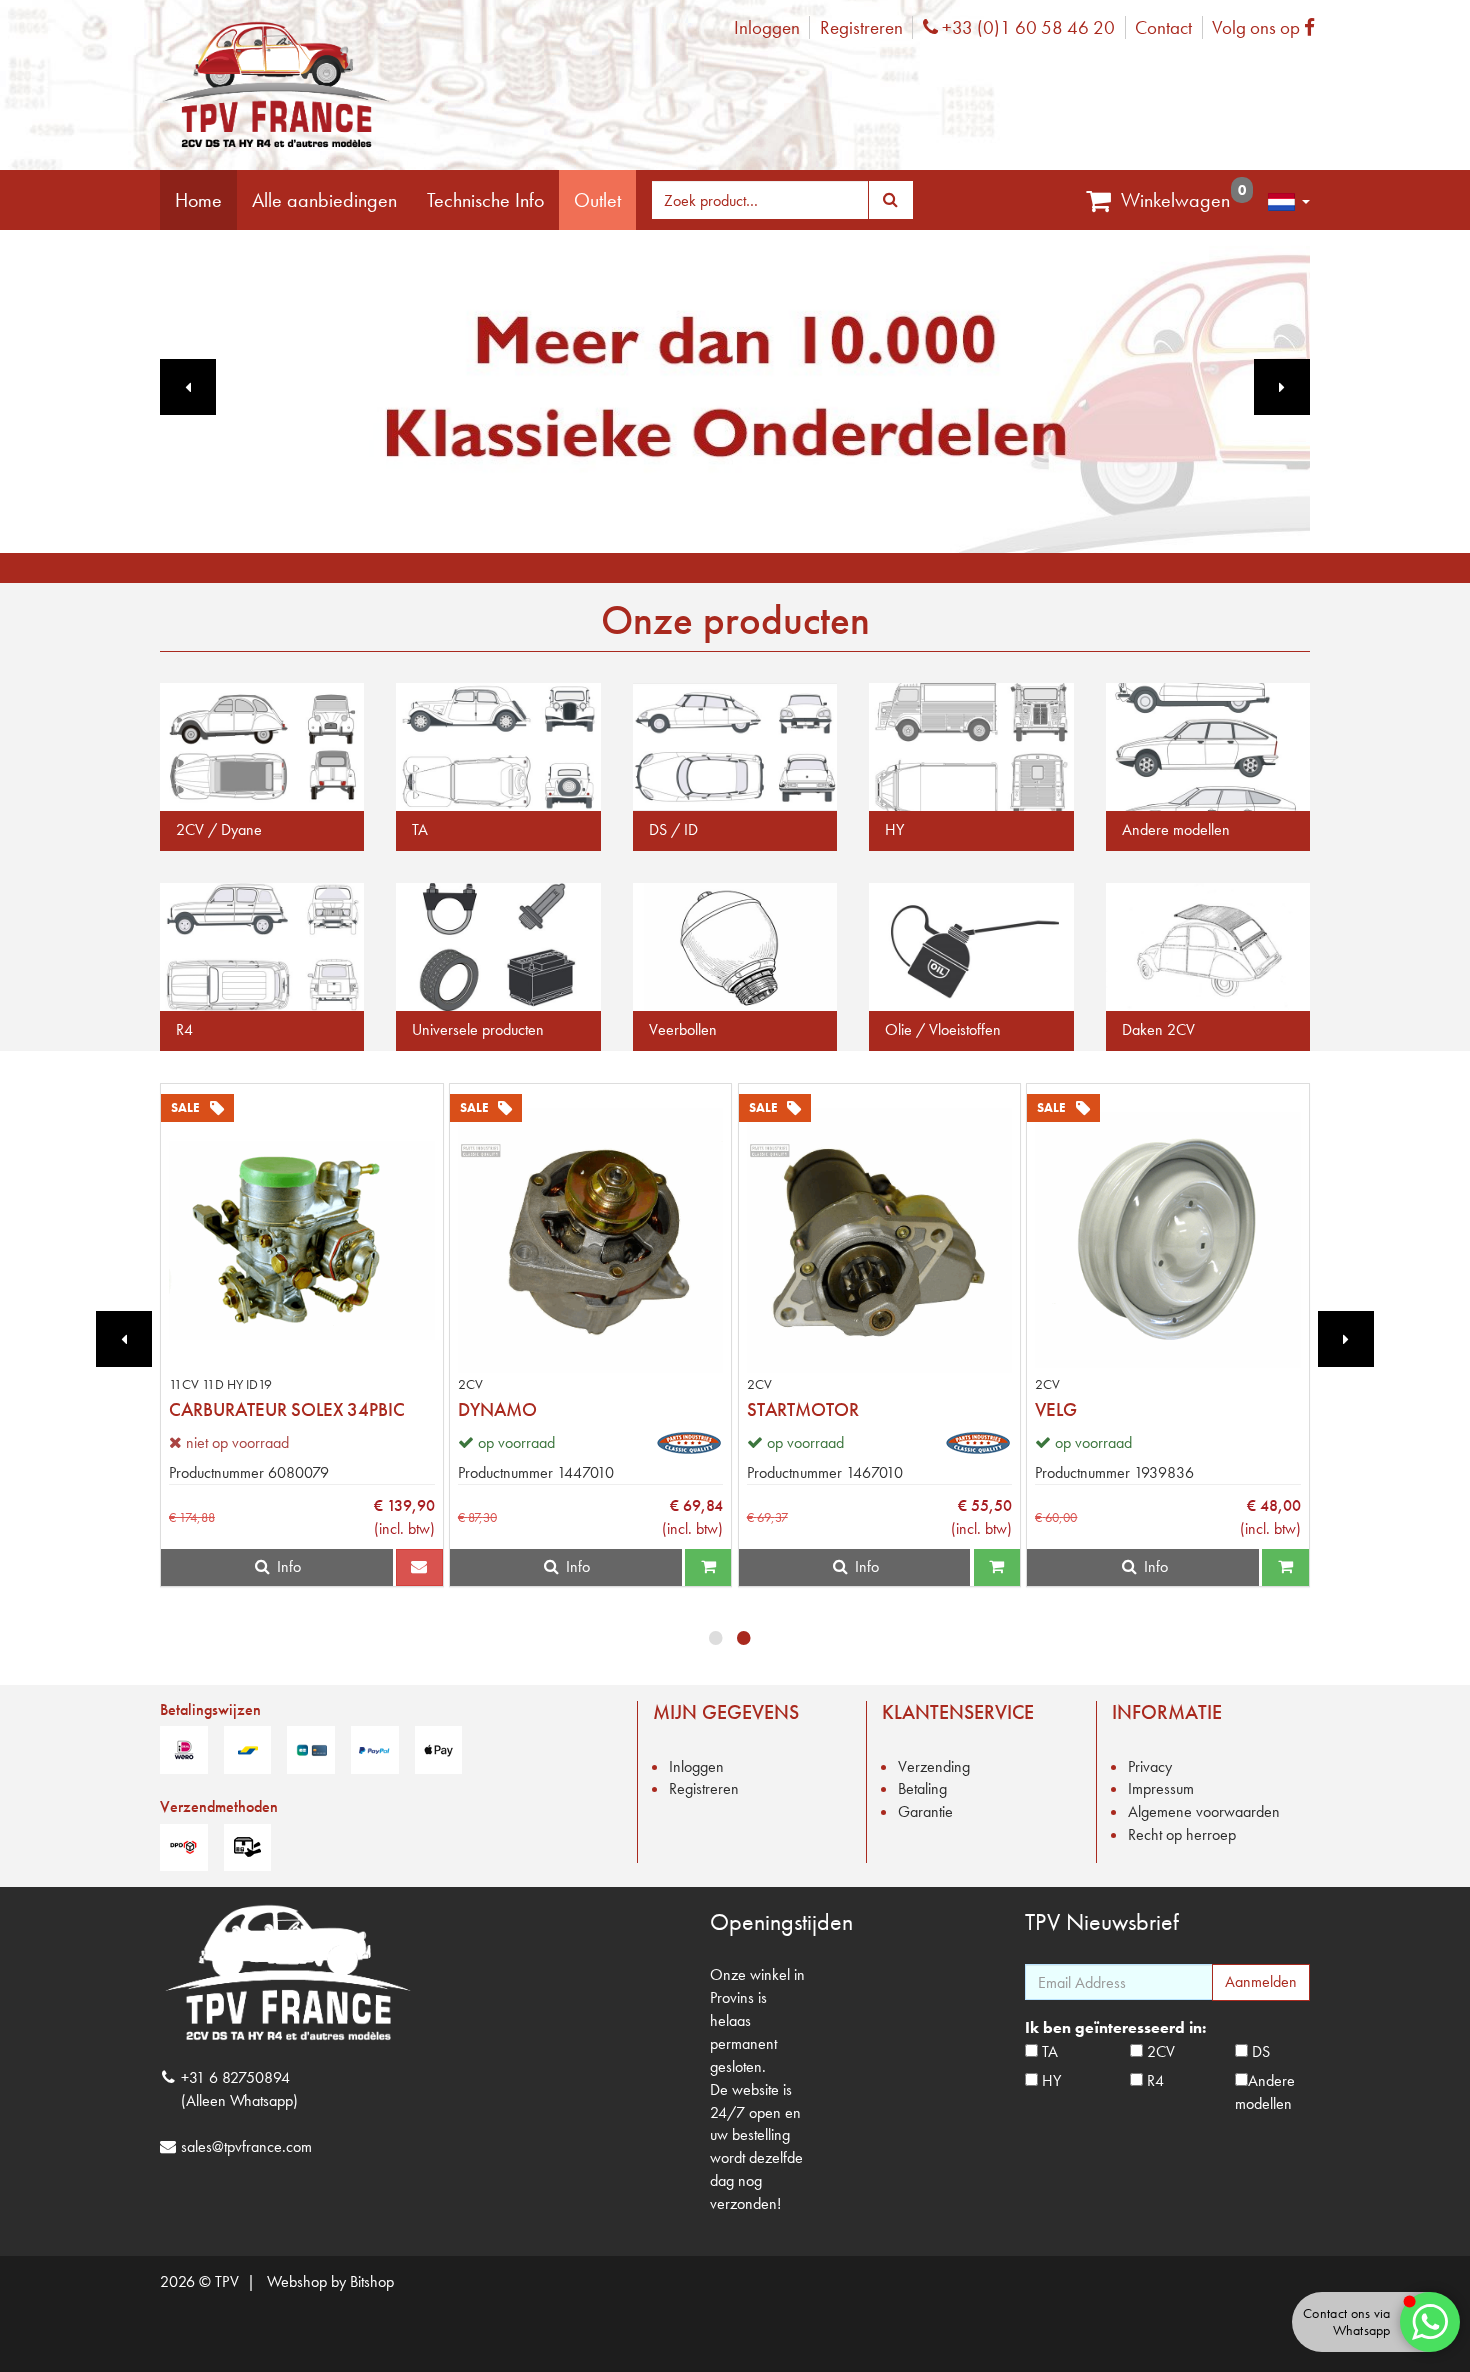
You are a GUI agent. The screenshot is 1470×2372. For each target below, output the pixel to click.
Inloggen (767, 27)
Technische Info (485, 200)
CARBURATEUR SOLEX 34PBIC (287, 1409)
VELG (1056, 1409)
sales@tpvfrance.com (246, 2146)
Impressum (1161, 1788)
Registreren (861, 27)
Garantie (925, 1811)
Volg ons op (1268, 27)
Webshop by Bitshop (330, 2281)
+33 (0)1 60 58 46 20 (1026, 27)
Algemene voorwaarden (1204, 1811)
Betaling (922, 1788)
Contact (1163, 27)
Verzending (934, 1766)
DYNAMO (497, 1409)
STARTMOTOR (803, 1409)
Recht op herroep (1182, 1834)
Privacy (1150, 1766)
